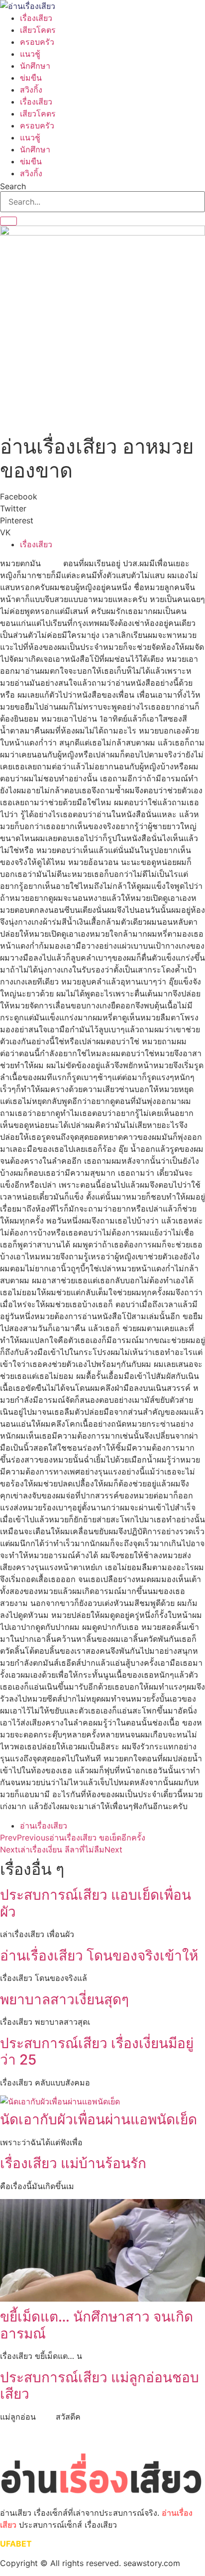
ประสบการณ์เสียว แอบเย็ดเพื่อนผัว (96, 1903)
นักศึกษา (35, 66)
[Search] (8, 221)
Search (13, 186)
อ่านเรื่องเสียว (44, 1826)
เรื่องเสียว (36, 18)
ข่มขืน (31, 78)
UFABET (16, 2544)
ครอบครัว (37, 42)
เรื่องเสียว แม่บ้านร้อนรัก (73, 2163)
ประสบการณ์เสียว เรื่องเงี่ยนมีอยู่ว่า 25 (97, 2052)
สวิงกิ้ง (31, 90)
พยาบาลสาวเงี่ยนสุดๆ (64, 1999)
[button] (102, 496)
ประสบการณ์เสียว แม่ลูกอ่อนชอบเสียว (100, 2386)
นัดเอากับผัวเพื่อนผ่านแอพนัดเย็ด (99, 2119)
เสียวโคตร (38, 30)
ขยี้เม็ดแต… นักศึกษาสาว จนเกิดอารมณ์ (97, 2325)
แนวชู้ (30, 54)
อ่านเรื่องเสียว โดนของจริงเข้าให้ (99, 1956)
